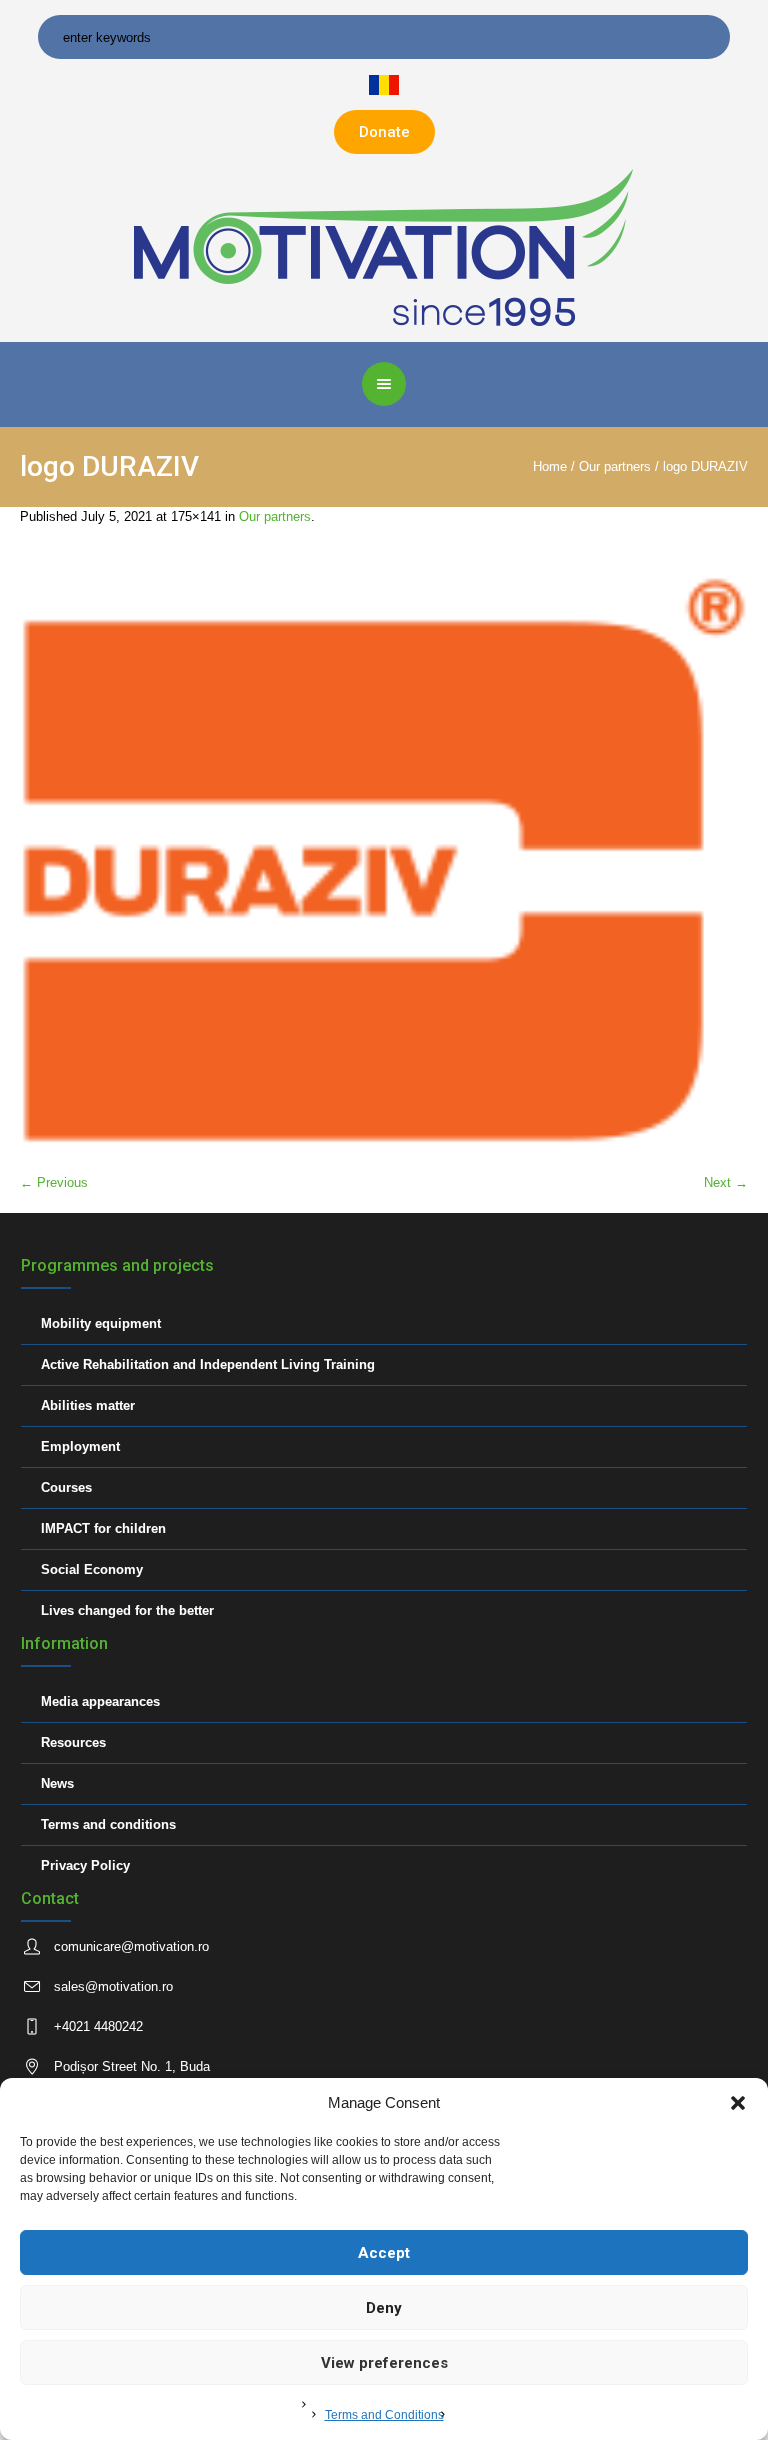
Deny (384, 2308)
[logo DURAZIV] (384, 860)
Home (550, 466)
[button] (738, 2103)
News (57, 1783)
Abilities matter (88, 1405)
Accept (384, 2253)
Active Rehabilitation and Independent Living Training (208, 1364)
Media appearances (100, 1701)
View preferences (384, 2363)
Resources (73, 1742)
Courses (66, 1487)
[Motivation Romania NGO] (384, 246)
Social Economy (92, 1569)
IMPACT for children (103, 1528)
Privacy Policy (85, 1865)
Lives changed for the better (127, 1610)
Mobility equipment (101, 1323)
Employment (80, 1446)
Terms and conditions (108, 1824)
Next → (726, 1182)
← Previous (54, 1182)
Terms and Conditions (384, 2415)
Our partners (615, 466)
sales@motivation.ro (113, 1986)
